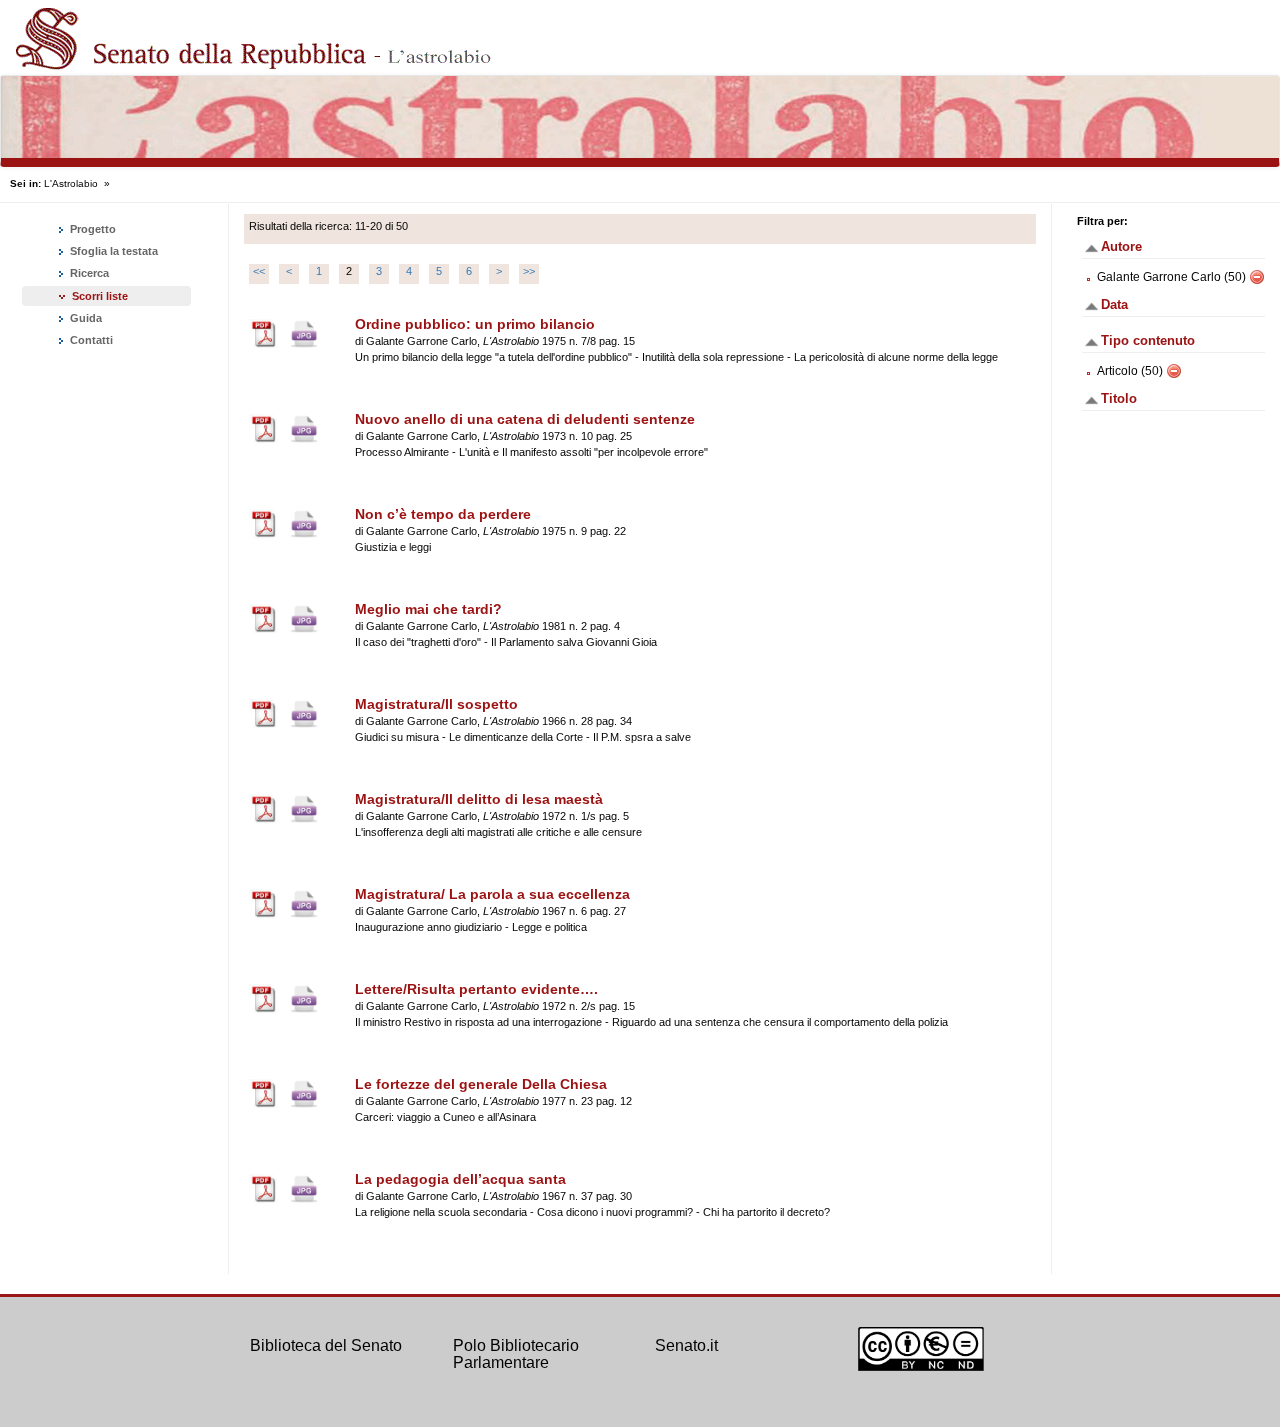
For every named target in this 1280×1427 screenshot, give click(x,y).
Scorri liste (100, 296)
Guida (84, 318)
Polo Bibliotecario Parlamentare (516, 1354)
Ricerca (88, 273)
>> (529, 271)
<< (259, 271)
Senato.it (686, 1345)
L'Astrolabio (71, 183)
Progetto (91, 229)
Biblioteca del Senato (326, 1345)
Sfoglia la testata (112, 251)
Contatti (90, 340)
